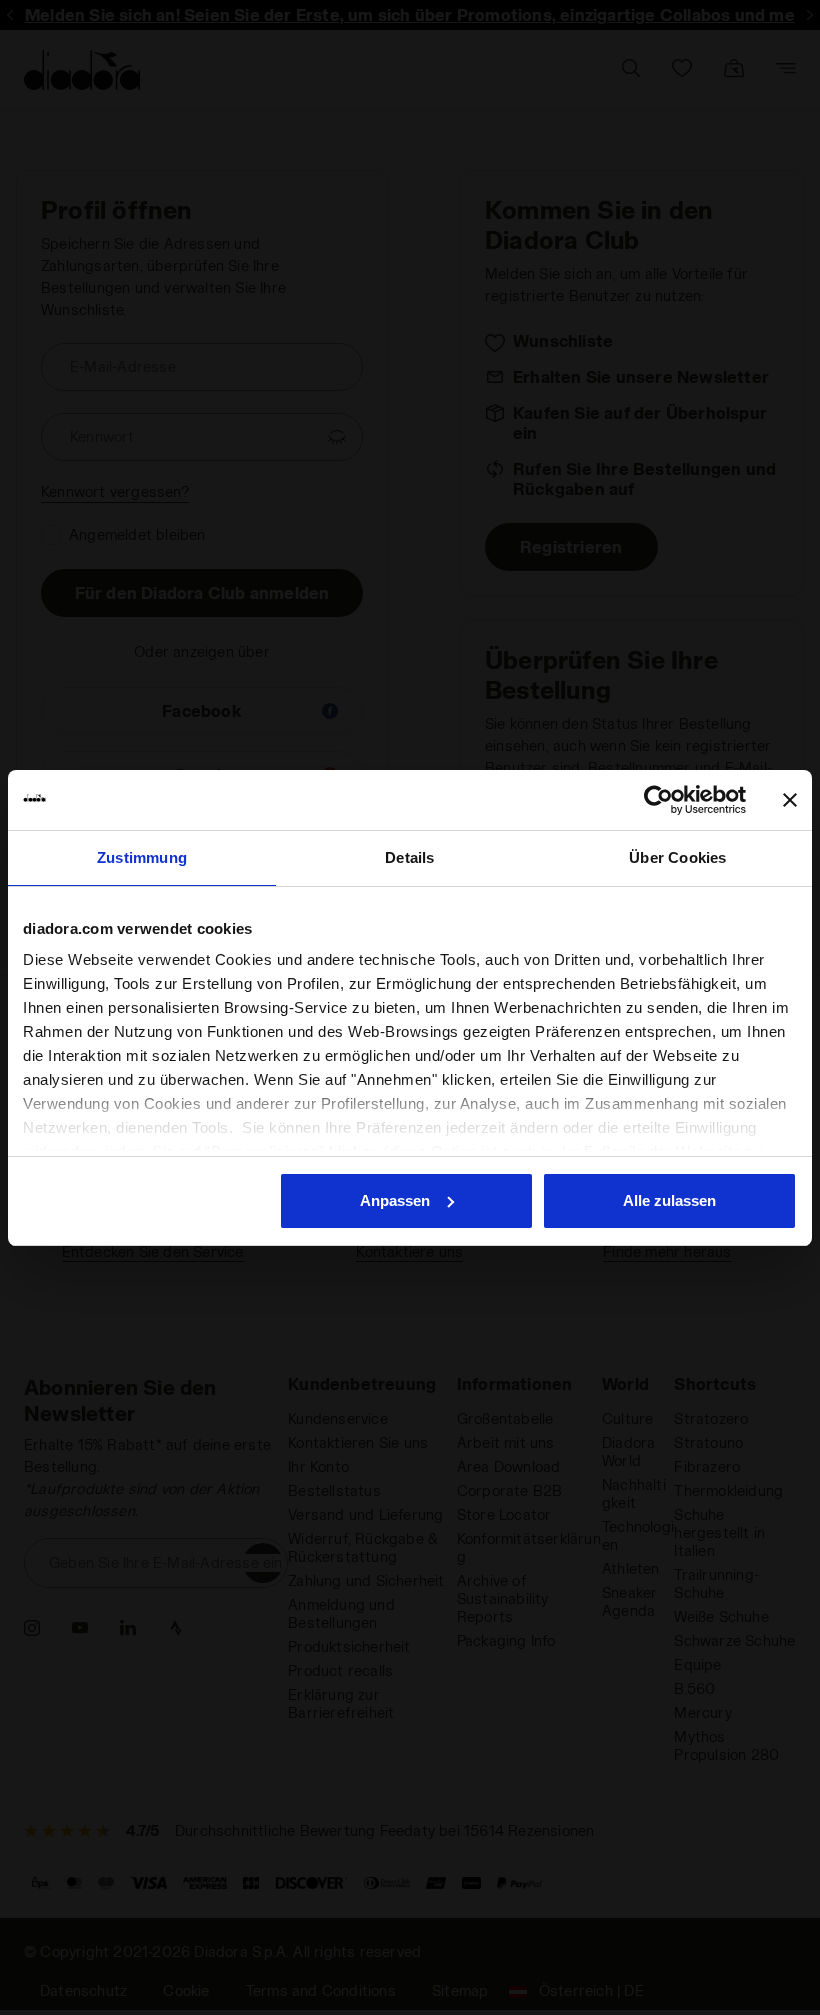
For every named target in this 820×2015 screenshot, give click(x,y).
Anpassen (395, 1200)
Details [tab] (409, 857)
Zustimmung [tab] (142, 857)
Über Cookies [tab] (677, 857)
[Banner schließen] (790, 800)
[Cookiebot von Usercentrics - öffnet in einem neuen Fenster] (658, 800)
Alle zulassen (669, 1200)
